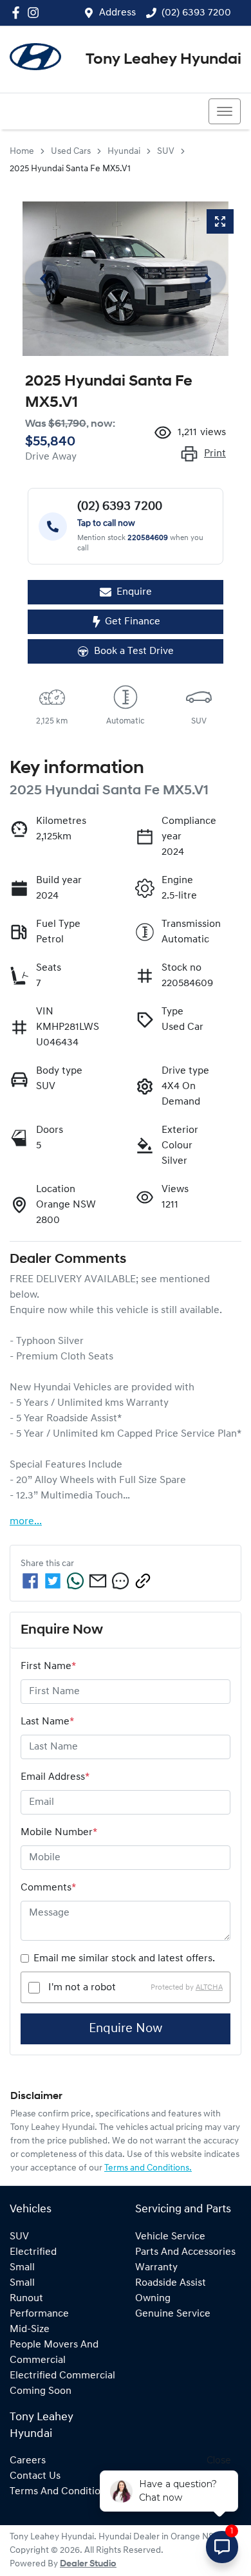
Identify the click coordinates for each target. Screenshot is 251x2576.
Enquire (134, 592)
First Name (48, 1666)
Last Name (47, 1722)
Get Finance (133, 622)
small (22, 2268)
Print (215, 454)
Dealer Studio (88, 2564)
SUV (166, 152)
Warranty (156, 2268)
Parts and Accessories (185, 2252)
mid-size (30, 2329)
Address (117, 13)
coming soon (41, 2391)
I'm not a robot (82, 1988)
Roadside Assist (171, 2283)
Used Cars (71, 152)
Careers (28, 2461)
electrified (33, 2252)
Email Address (55, 1777)
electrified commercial (62, 2376)
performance (39, 2314)
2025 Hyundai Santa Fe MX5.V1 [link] (70, 169)
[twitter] (53, 1581)
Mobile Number (59, 1833)
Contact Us (35, 2476)
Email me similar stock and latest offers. (124, 1959)
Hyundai (124, 152)
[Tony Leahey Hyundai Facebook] (18, 13)
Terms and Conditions (60, 2492)
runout (26, 2299)
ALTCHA (209, 1988)
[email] (98, 1581)
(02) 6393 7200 (196, 13)
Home (22, 152)
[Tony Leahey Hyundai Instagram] (36, 13)
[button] (225, 111)
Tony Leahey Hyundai (163, 60)
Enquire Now (126, 2029)
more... (26, 1522)
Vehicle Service (170, 2237)
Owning (153, 2299)
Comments (48, 1888)
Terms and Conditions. (148, 2168)
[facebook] (30, 1581)
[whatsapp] (75, 1581)
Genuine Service (173, 2314)
